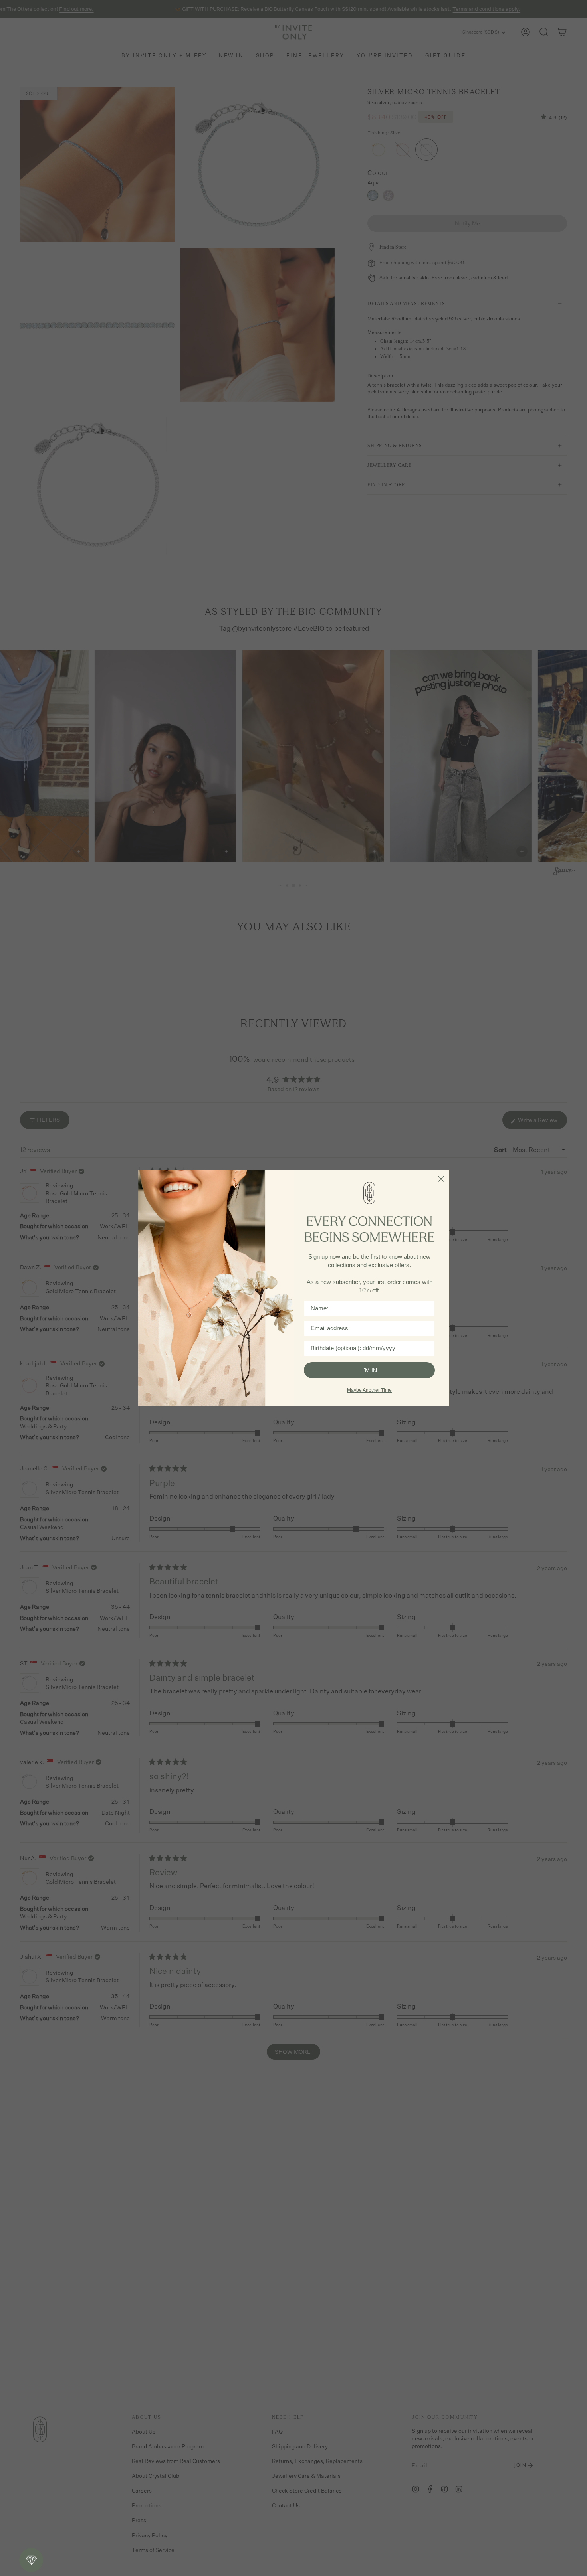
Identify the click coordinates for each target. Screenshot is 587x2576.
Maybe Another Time (369, 1390)
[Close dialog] (441, 1179)
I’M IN (370, 1370)
